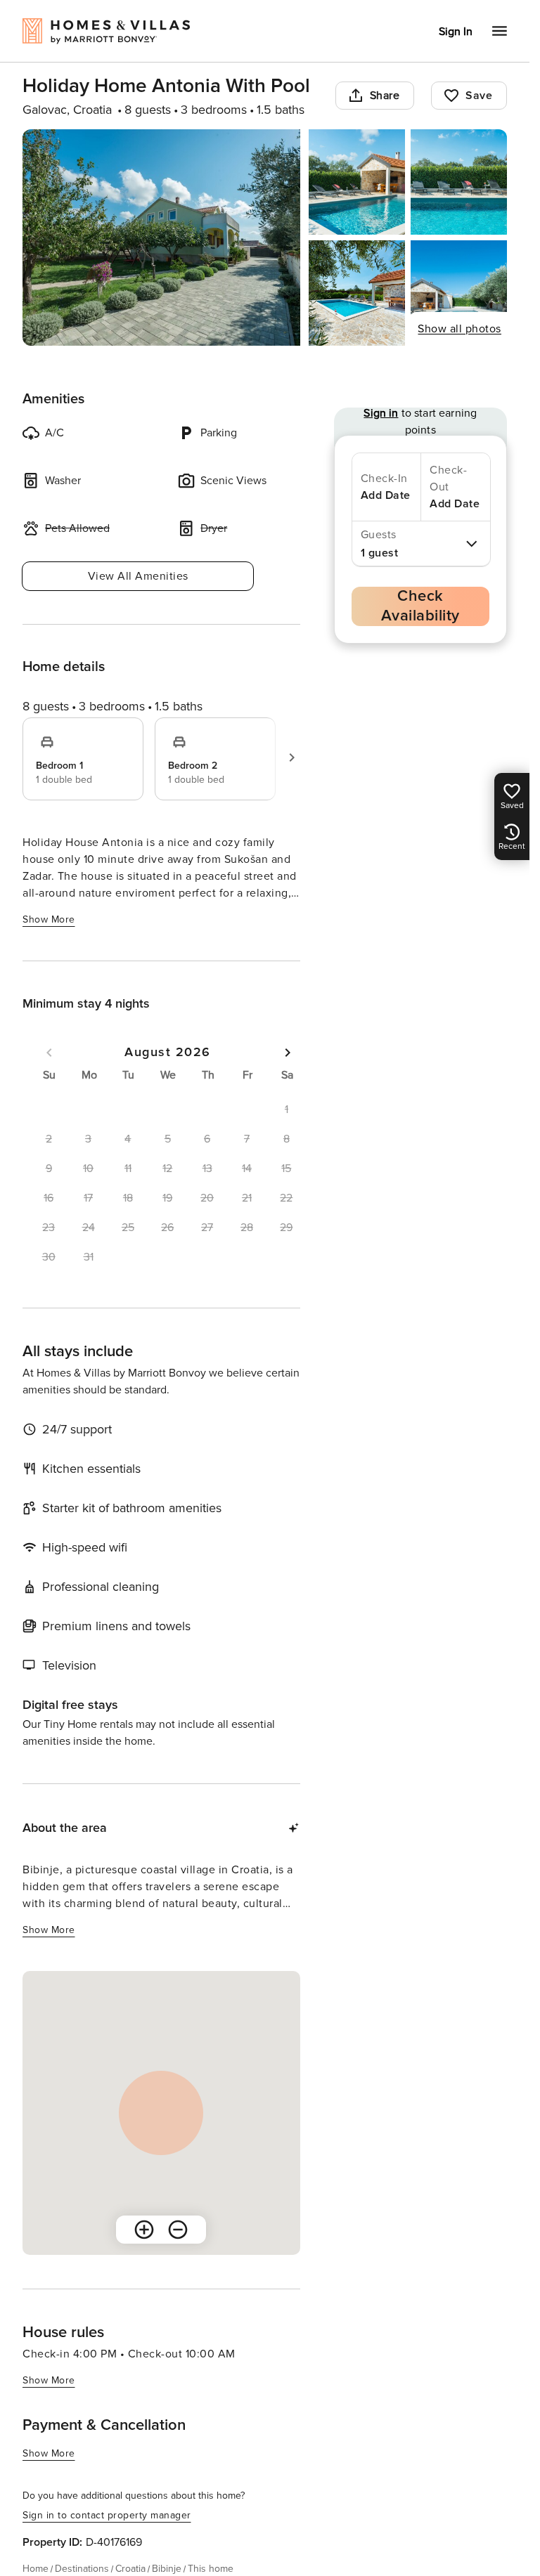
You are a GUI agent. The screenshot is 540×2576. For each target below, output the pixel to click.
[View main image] (161, 238)
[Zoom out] (178, 2230)
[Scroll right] (292, 757)
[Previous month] (49, 1053)
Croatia (130, 2569)
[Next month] (288, 1053)
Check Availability (420, 606)
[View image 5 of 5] (459, 293)
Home (36, 2569)
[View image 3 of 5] (459, 182)
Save (479, 96)
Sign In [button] (456, 32)
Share (385, 96)
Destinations (82, 2569)
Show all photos (459, 329)
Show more (49, 919)
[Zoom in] (144, 2230)
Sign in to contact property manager (107, 2515)
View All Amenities (138, 576)
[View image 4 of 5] (357, 293)
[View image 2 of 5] (357, 182)
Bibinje (167, 2569)
